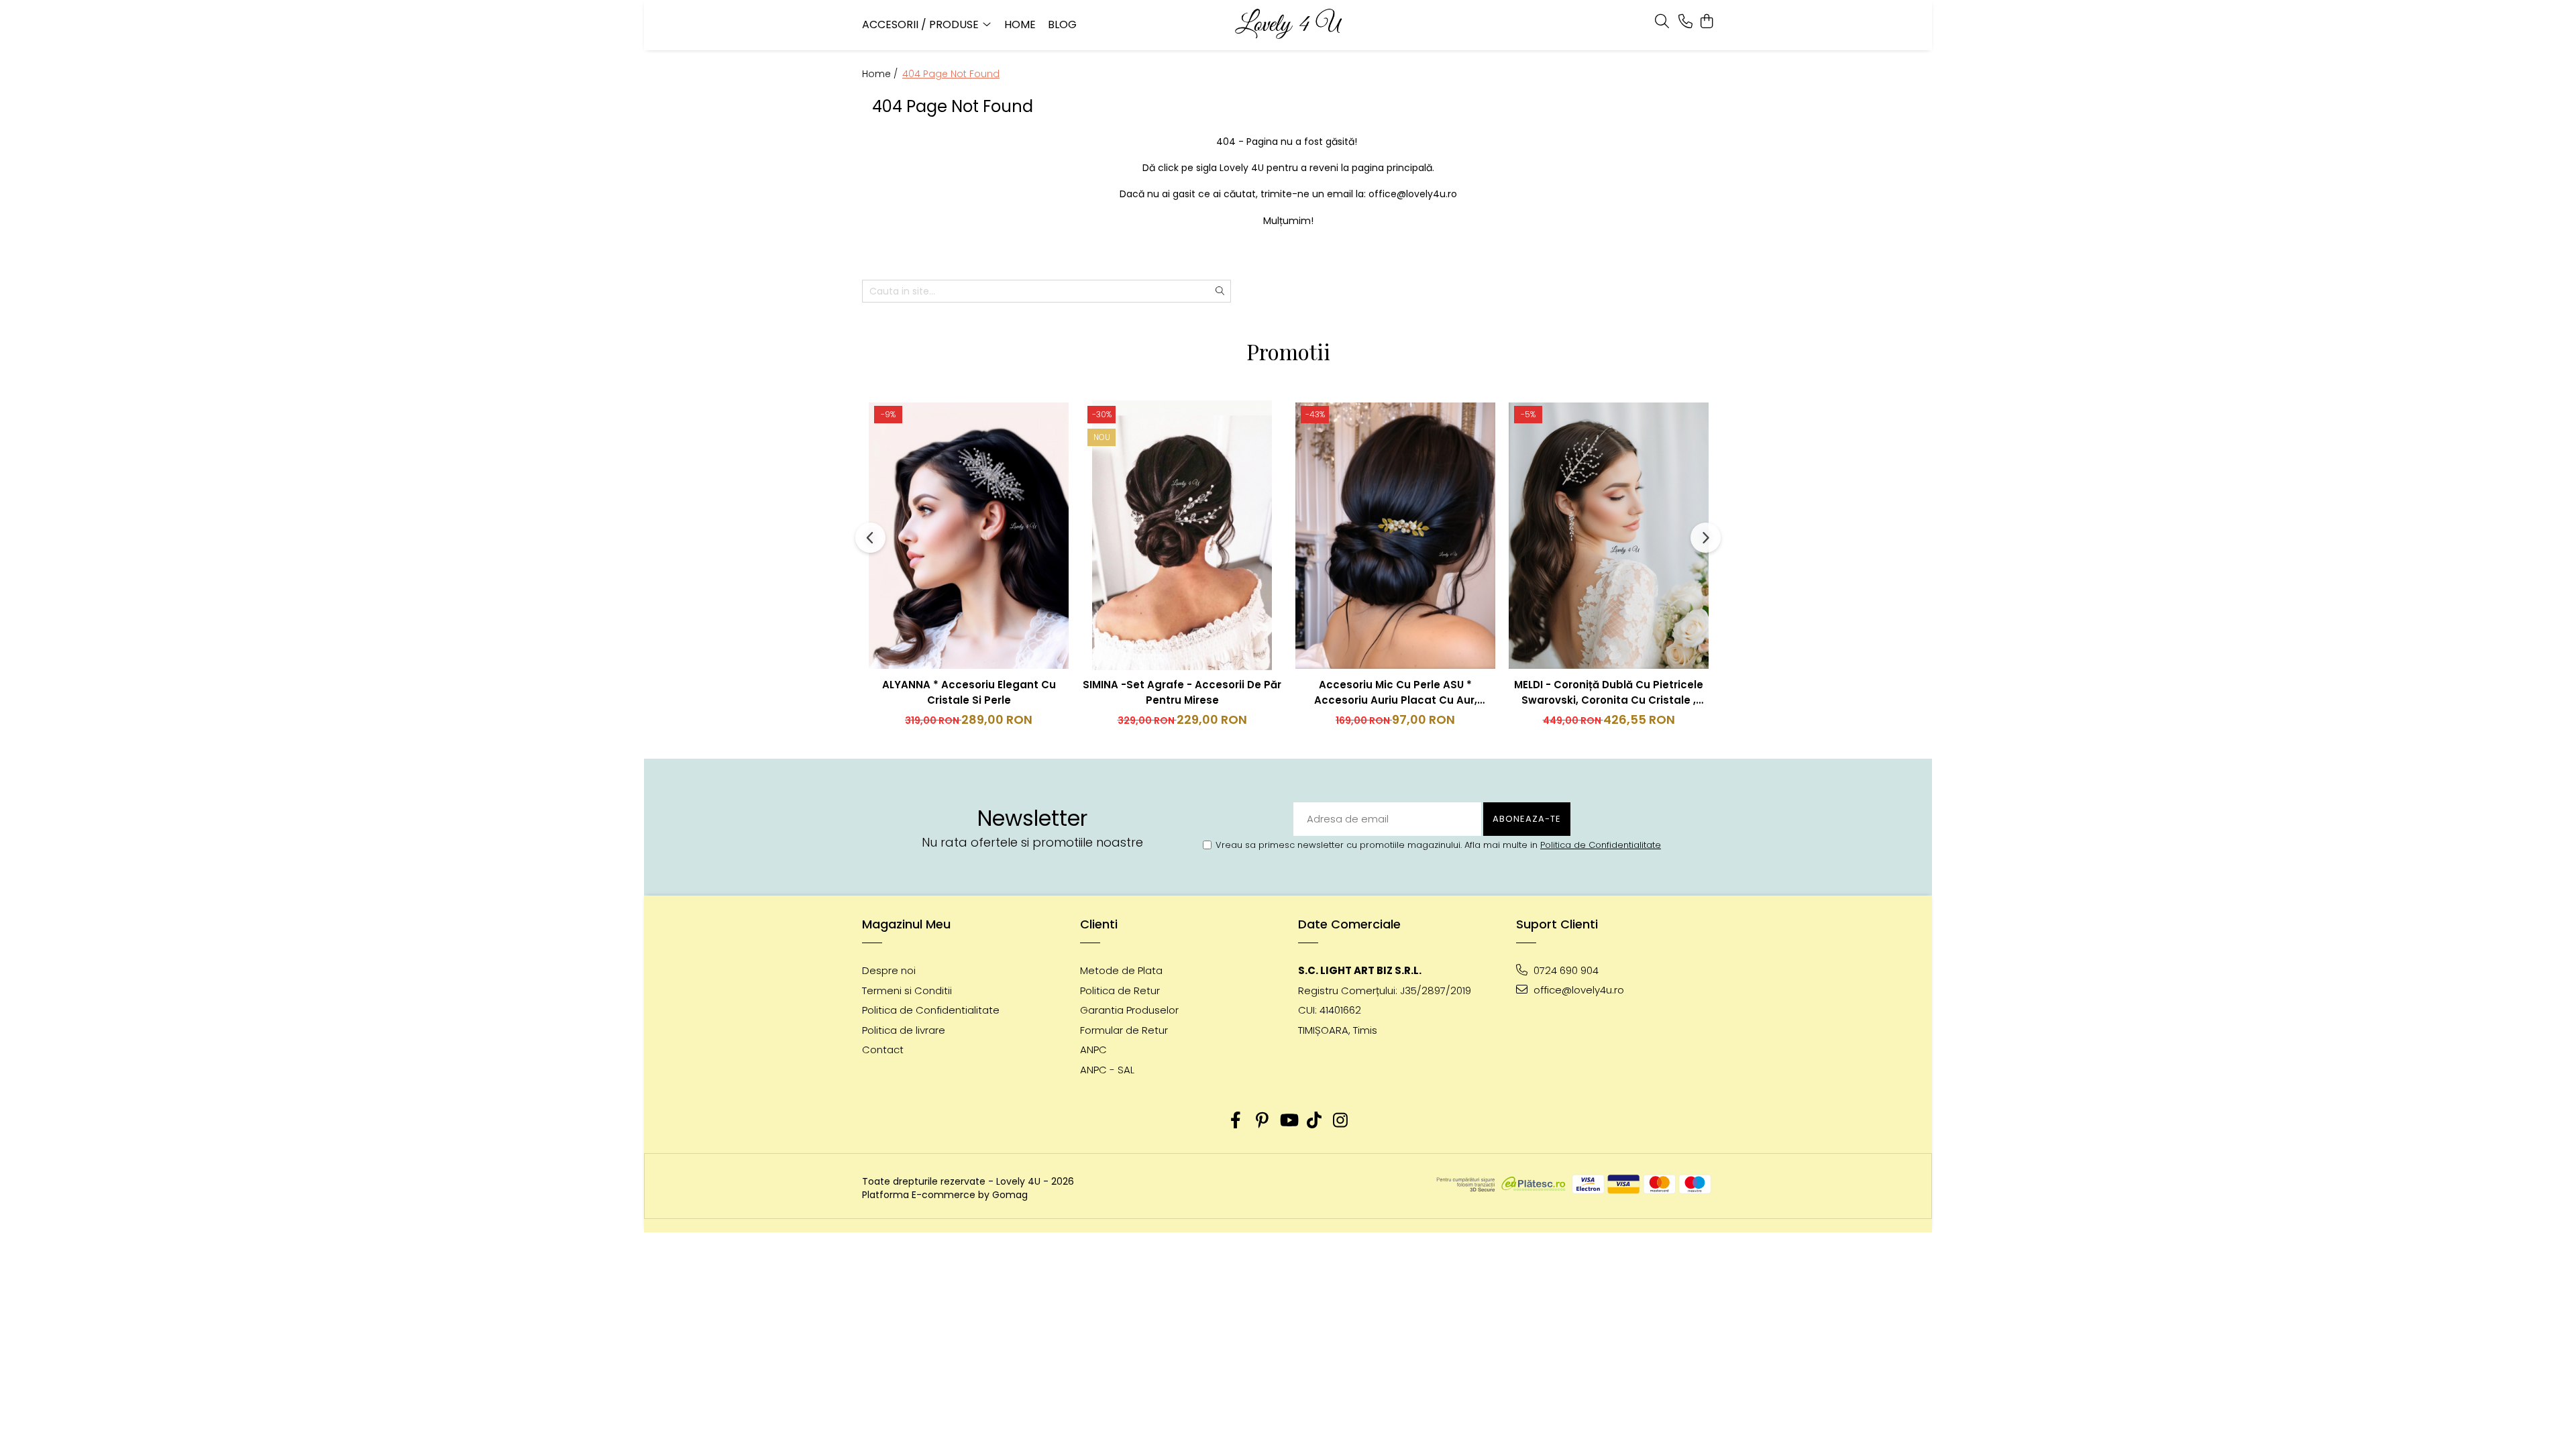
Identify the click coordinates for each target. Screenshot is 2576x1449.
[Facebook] (1236, 1121)
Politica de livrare (904, 1030)
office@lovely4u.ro (1577, 990)
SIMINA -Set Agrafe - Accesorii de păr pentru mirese (1182, 692)
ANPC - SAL (1107, 1070)
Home (1020, 24)
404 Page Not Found (951, 74)
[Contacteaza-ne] (1685, 22)
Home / (881, 74)
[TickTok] (1314, 1121)
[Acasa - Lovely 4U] (1288, 25)
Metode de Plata (1121, 970)
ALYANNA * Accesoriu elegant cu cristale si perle (969, 692)
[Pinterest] (1262, 1121)
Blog (1062, 24)
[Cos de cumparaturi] (1707, 22)
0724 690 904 (1565, 970)
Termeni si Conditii (907, 990)
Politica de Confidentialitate (1601, 845)
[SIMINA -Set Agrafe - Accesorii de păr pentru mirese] (1182, 535)
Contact (883, 1050)
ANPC (1093, 1050)
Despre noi (889, 970)
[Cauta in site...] (1662, 22)
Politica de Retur (1120, 990)
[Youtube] (1288, 1121)
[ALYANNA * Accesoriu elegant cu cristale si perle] (969, 535)
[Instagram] (1341, 1121)
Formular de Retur (1124, 1030)
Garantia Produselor (1129, 1010)
